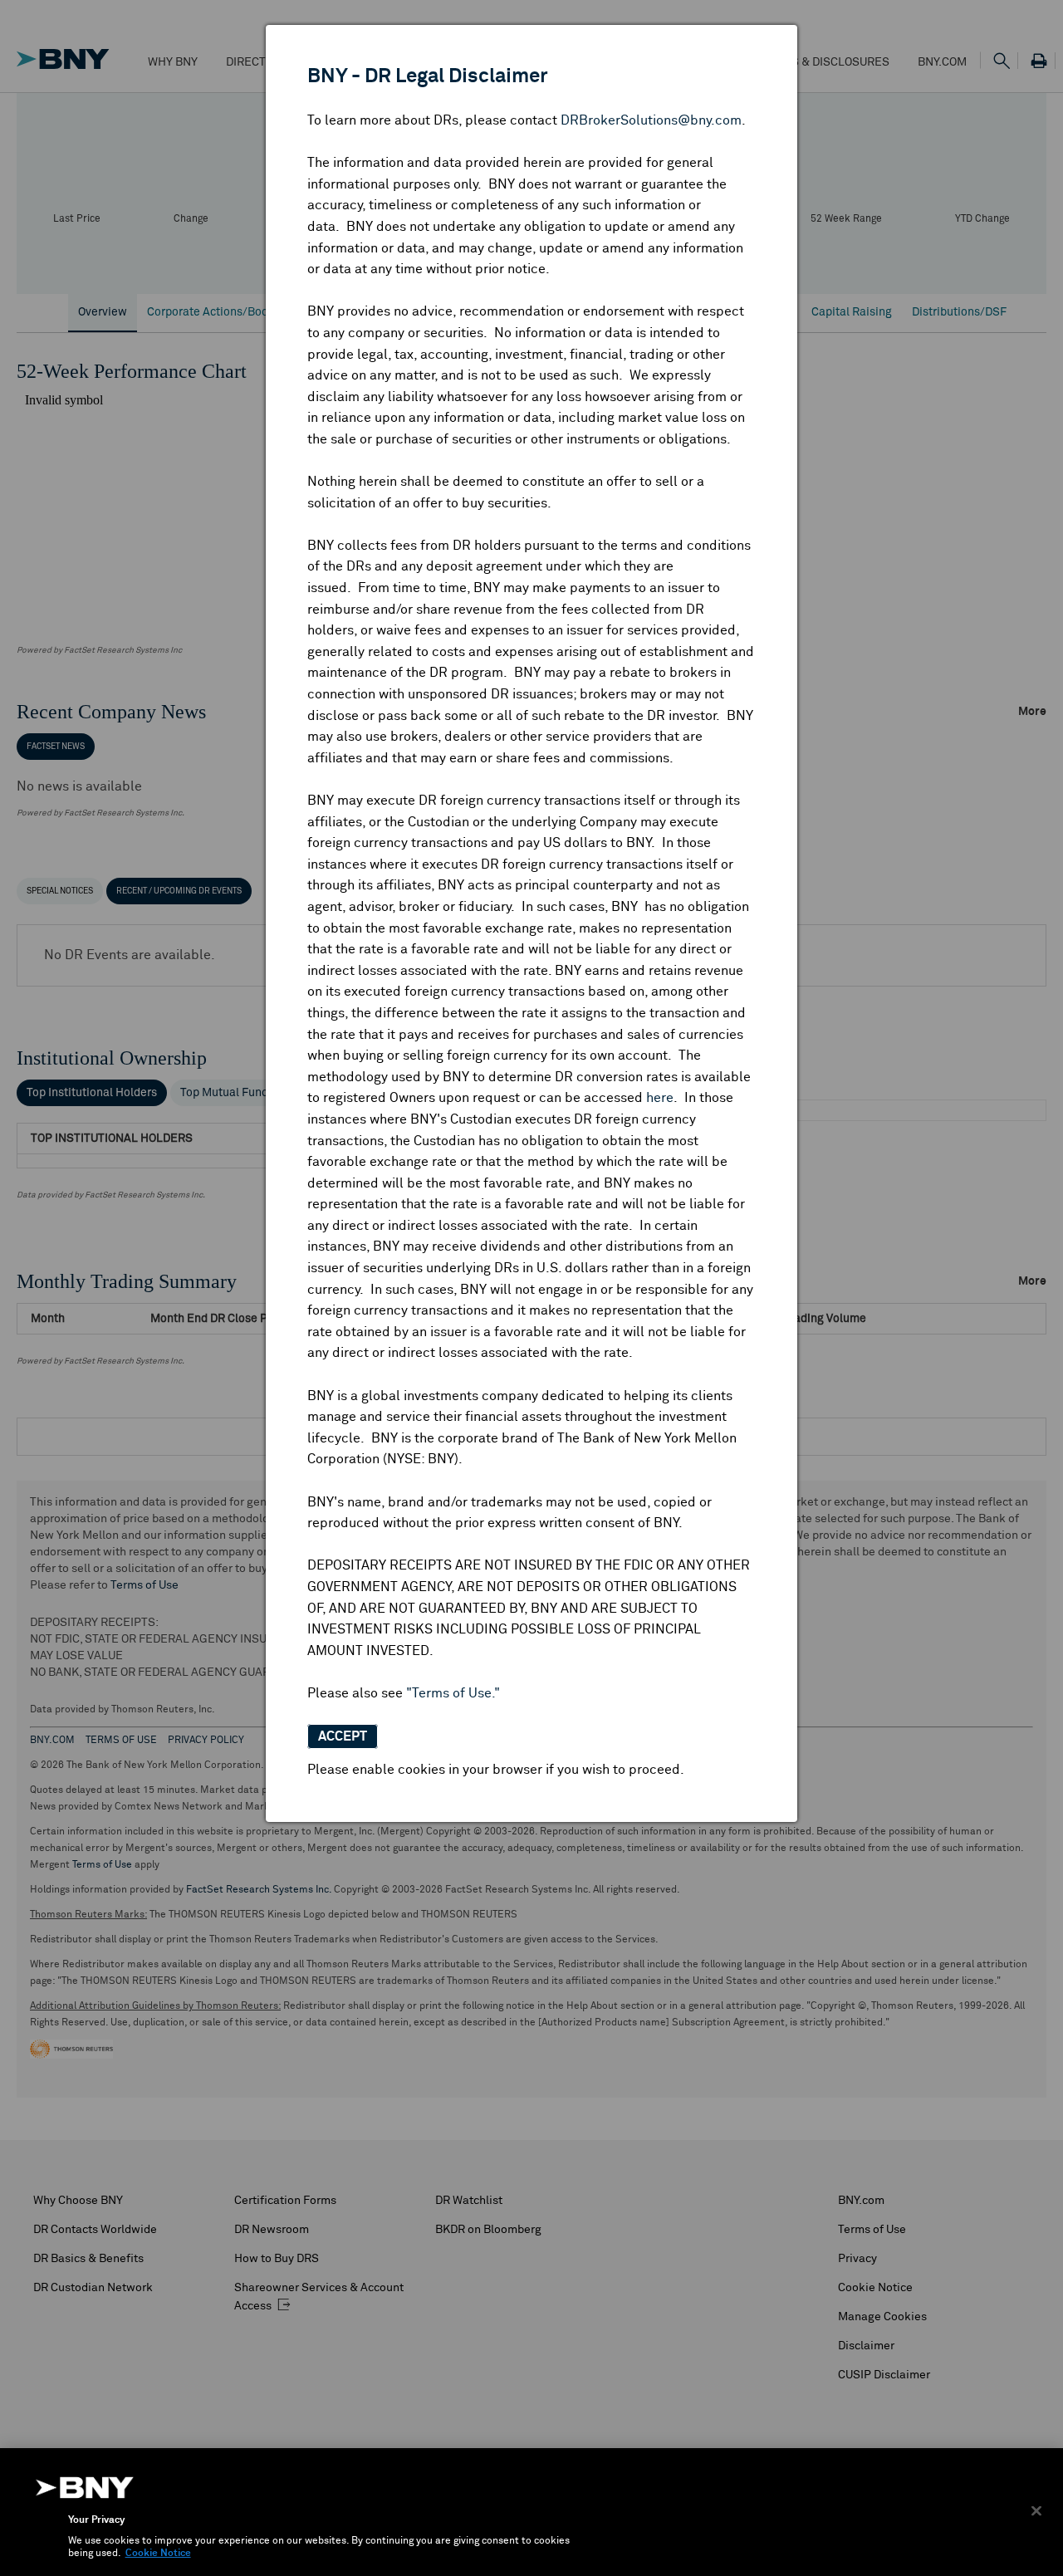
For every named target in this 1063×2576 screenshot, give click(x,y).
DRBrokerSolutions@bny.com (651, 120)
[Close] (1036, 2510)
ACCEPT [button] (343, 1736)
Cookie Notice (158, 2554)
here (660, 1098)
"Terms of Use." (453, 1693)
